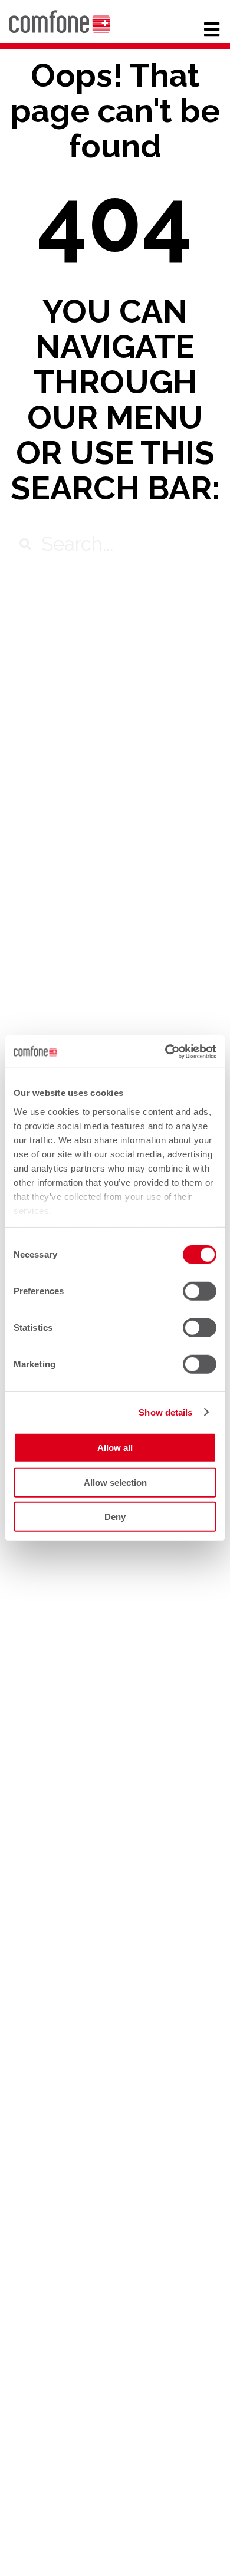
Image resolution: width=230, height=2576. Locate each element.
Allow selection (115, 1482)
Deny (115, 1517)
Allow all (115, 1448)
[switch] (200, 1291)
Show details (165, 1412)
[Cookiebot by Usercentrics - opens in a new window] (165, 1051)
